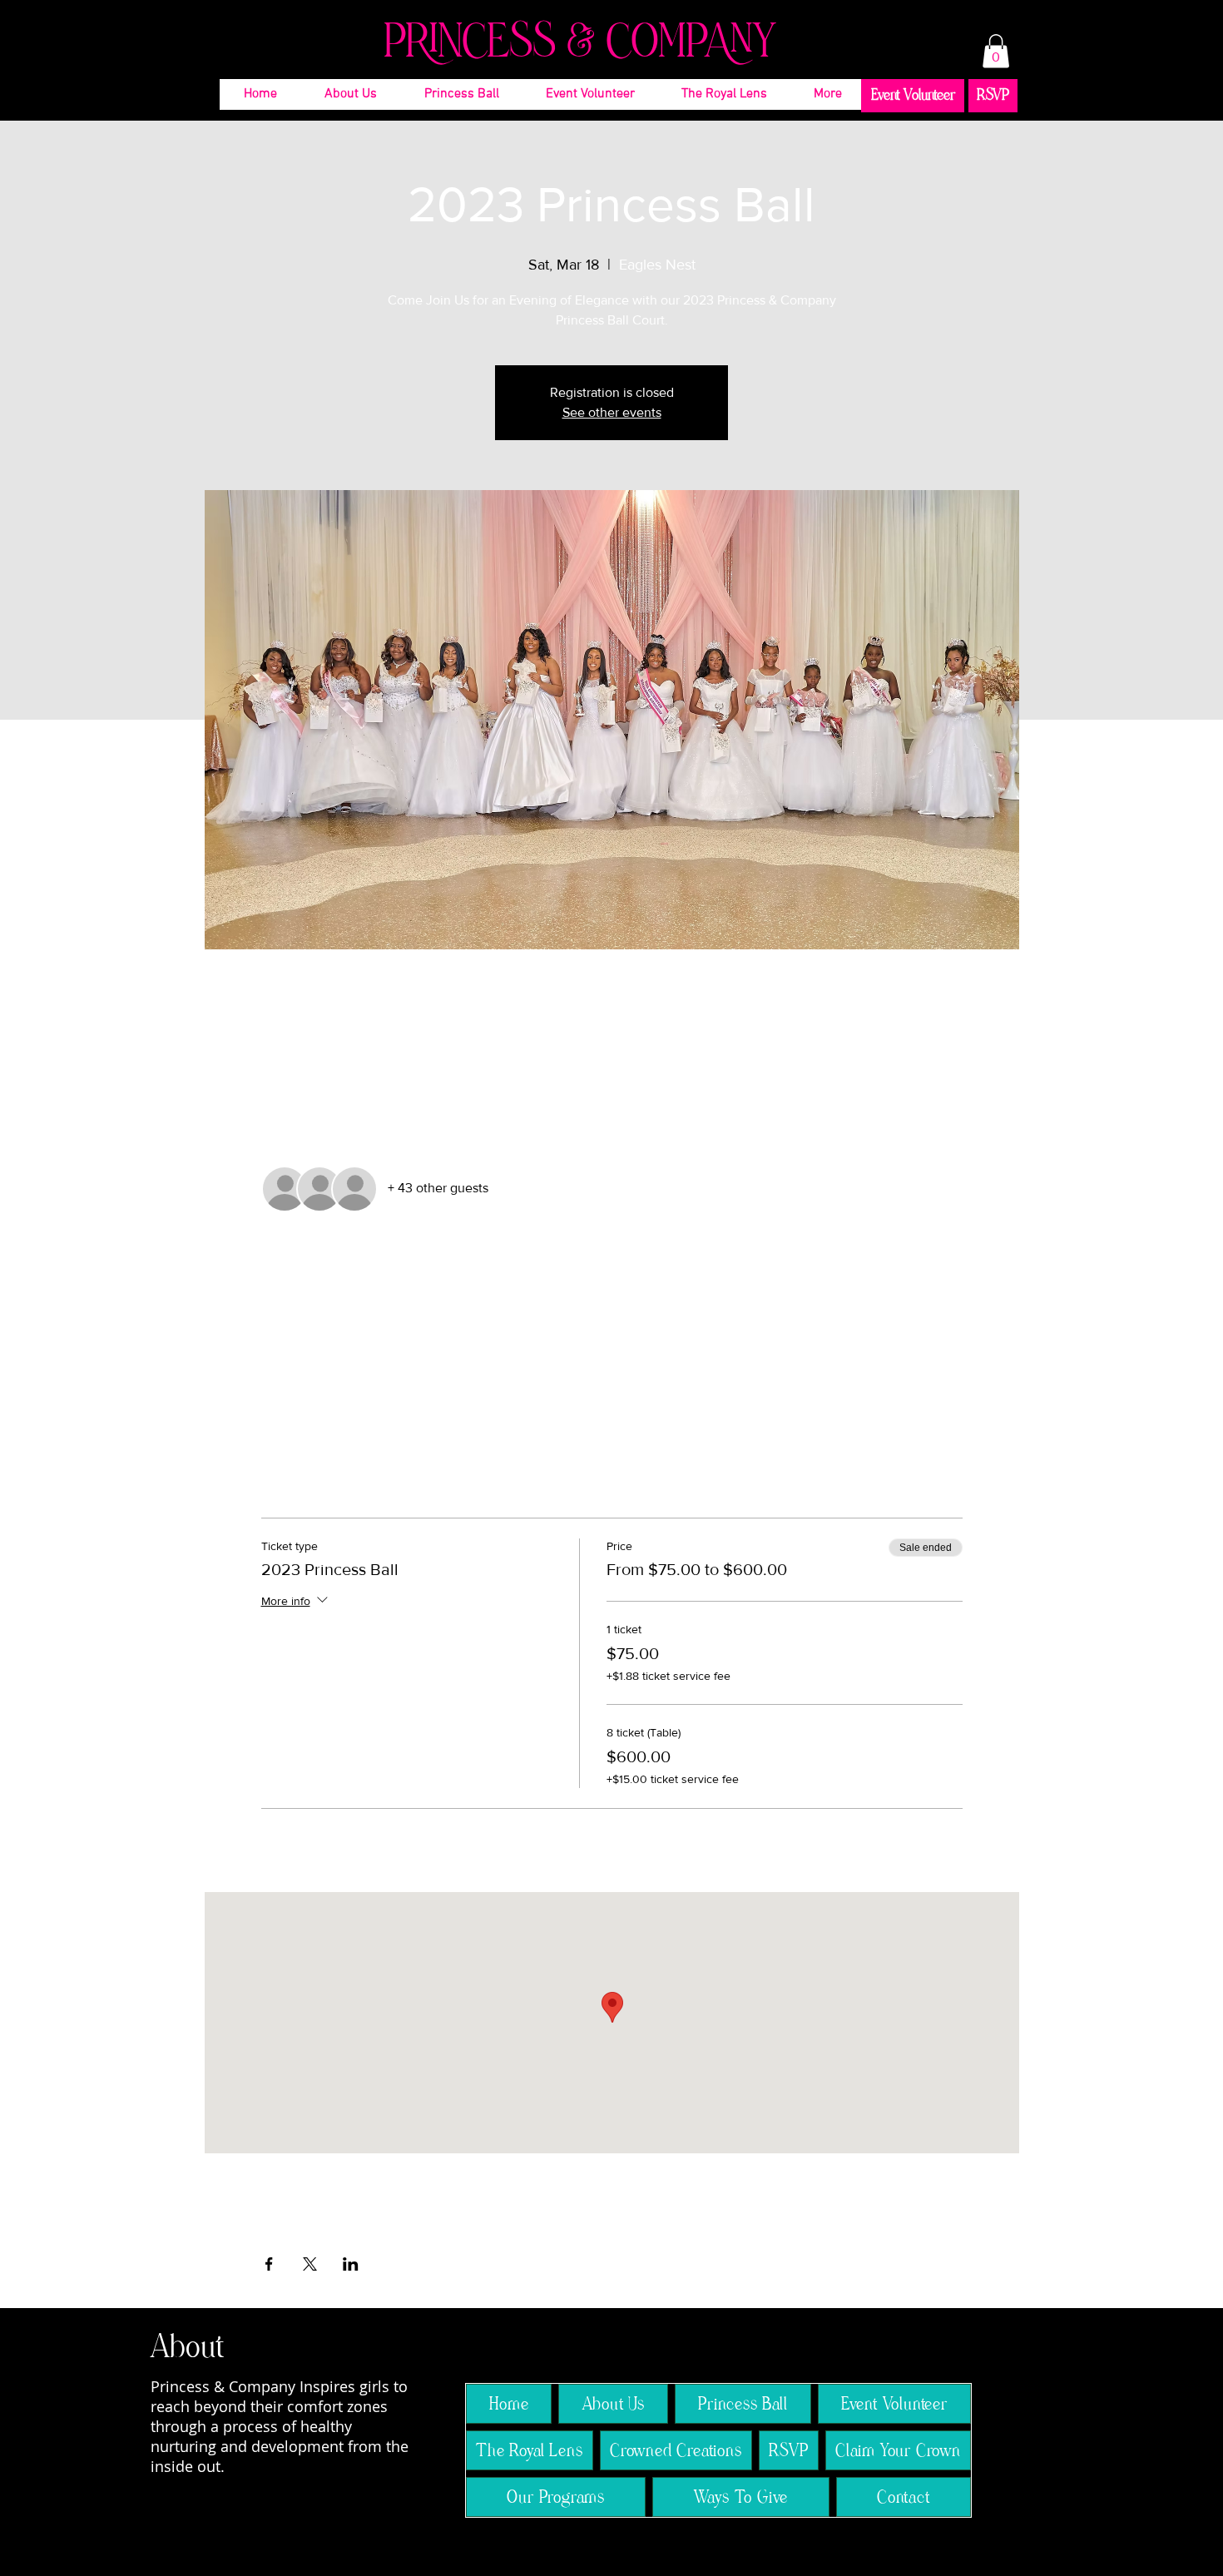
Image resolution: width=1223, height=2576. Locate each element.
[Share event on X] (310, 2264)
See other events (612, 412)
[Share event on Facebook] (269, 2264)
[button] (996, 51)
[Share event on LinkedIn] (351, 2264)
